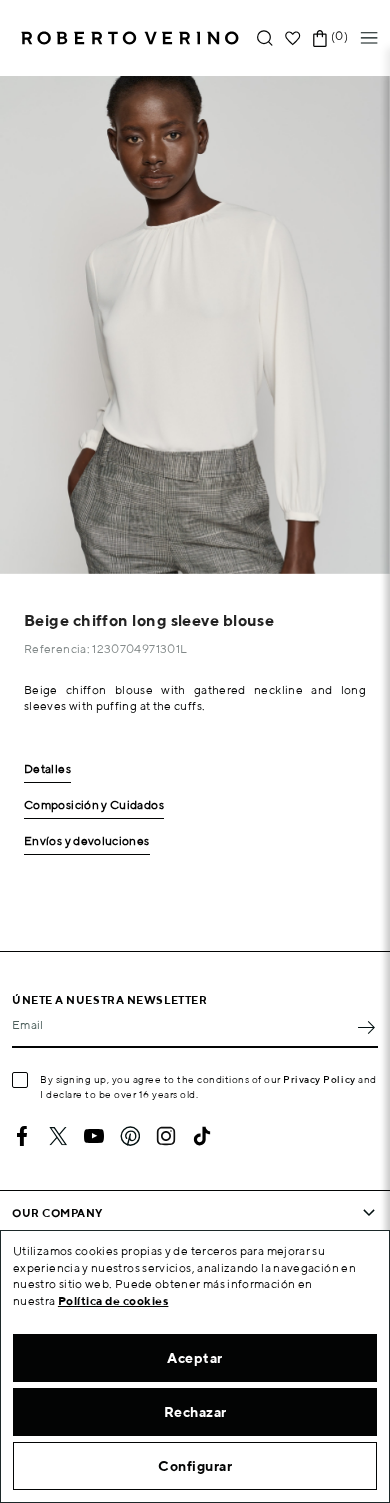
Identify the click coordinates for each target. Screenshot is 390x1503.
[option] (195, 325)
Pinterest (130, 1136)
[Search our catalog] (265, 38)
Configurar (195, 1466)
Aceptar (195, 1358)
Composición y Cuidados (94, 805)
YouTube (94, 1136)
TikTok (202, 1136)
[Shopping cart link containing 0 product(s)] (320, 38)
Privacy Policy (319, 1079)
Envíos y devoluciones (87, 841)
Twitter (58, 1136)
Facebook (22, 1136)
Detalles (47, 769)
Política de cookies (113, 1300)
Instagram (166, 1136)
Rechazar (195, 1412)
